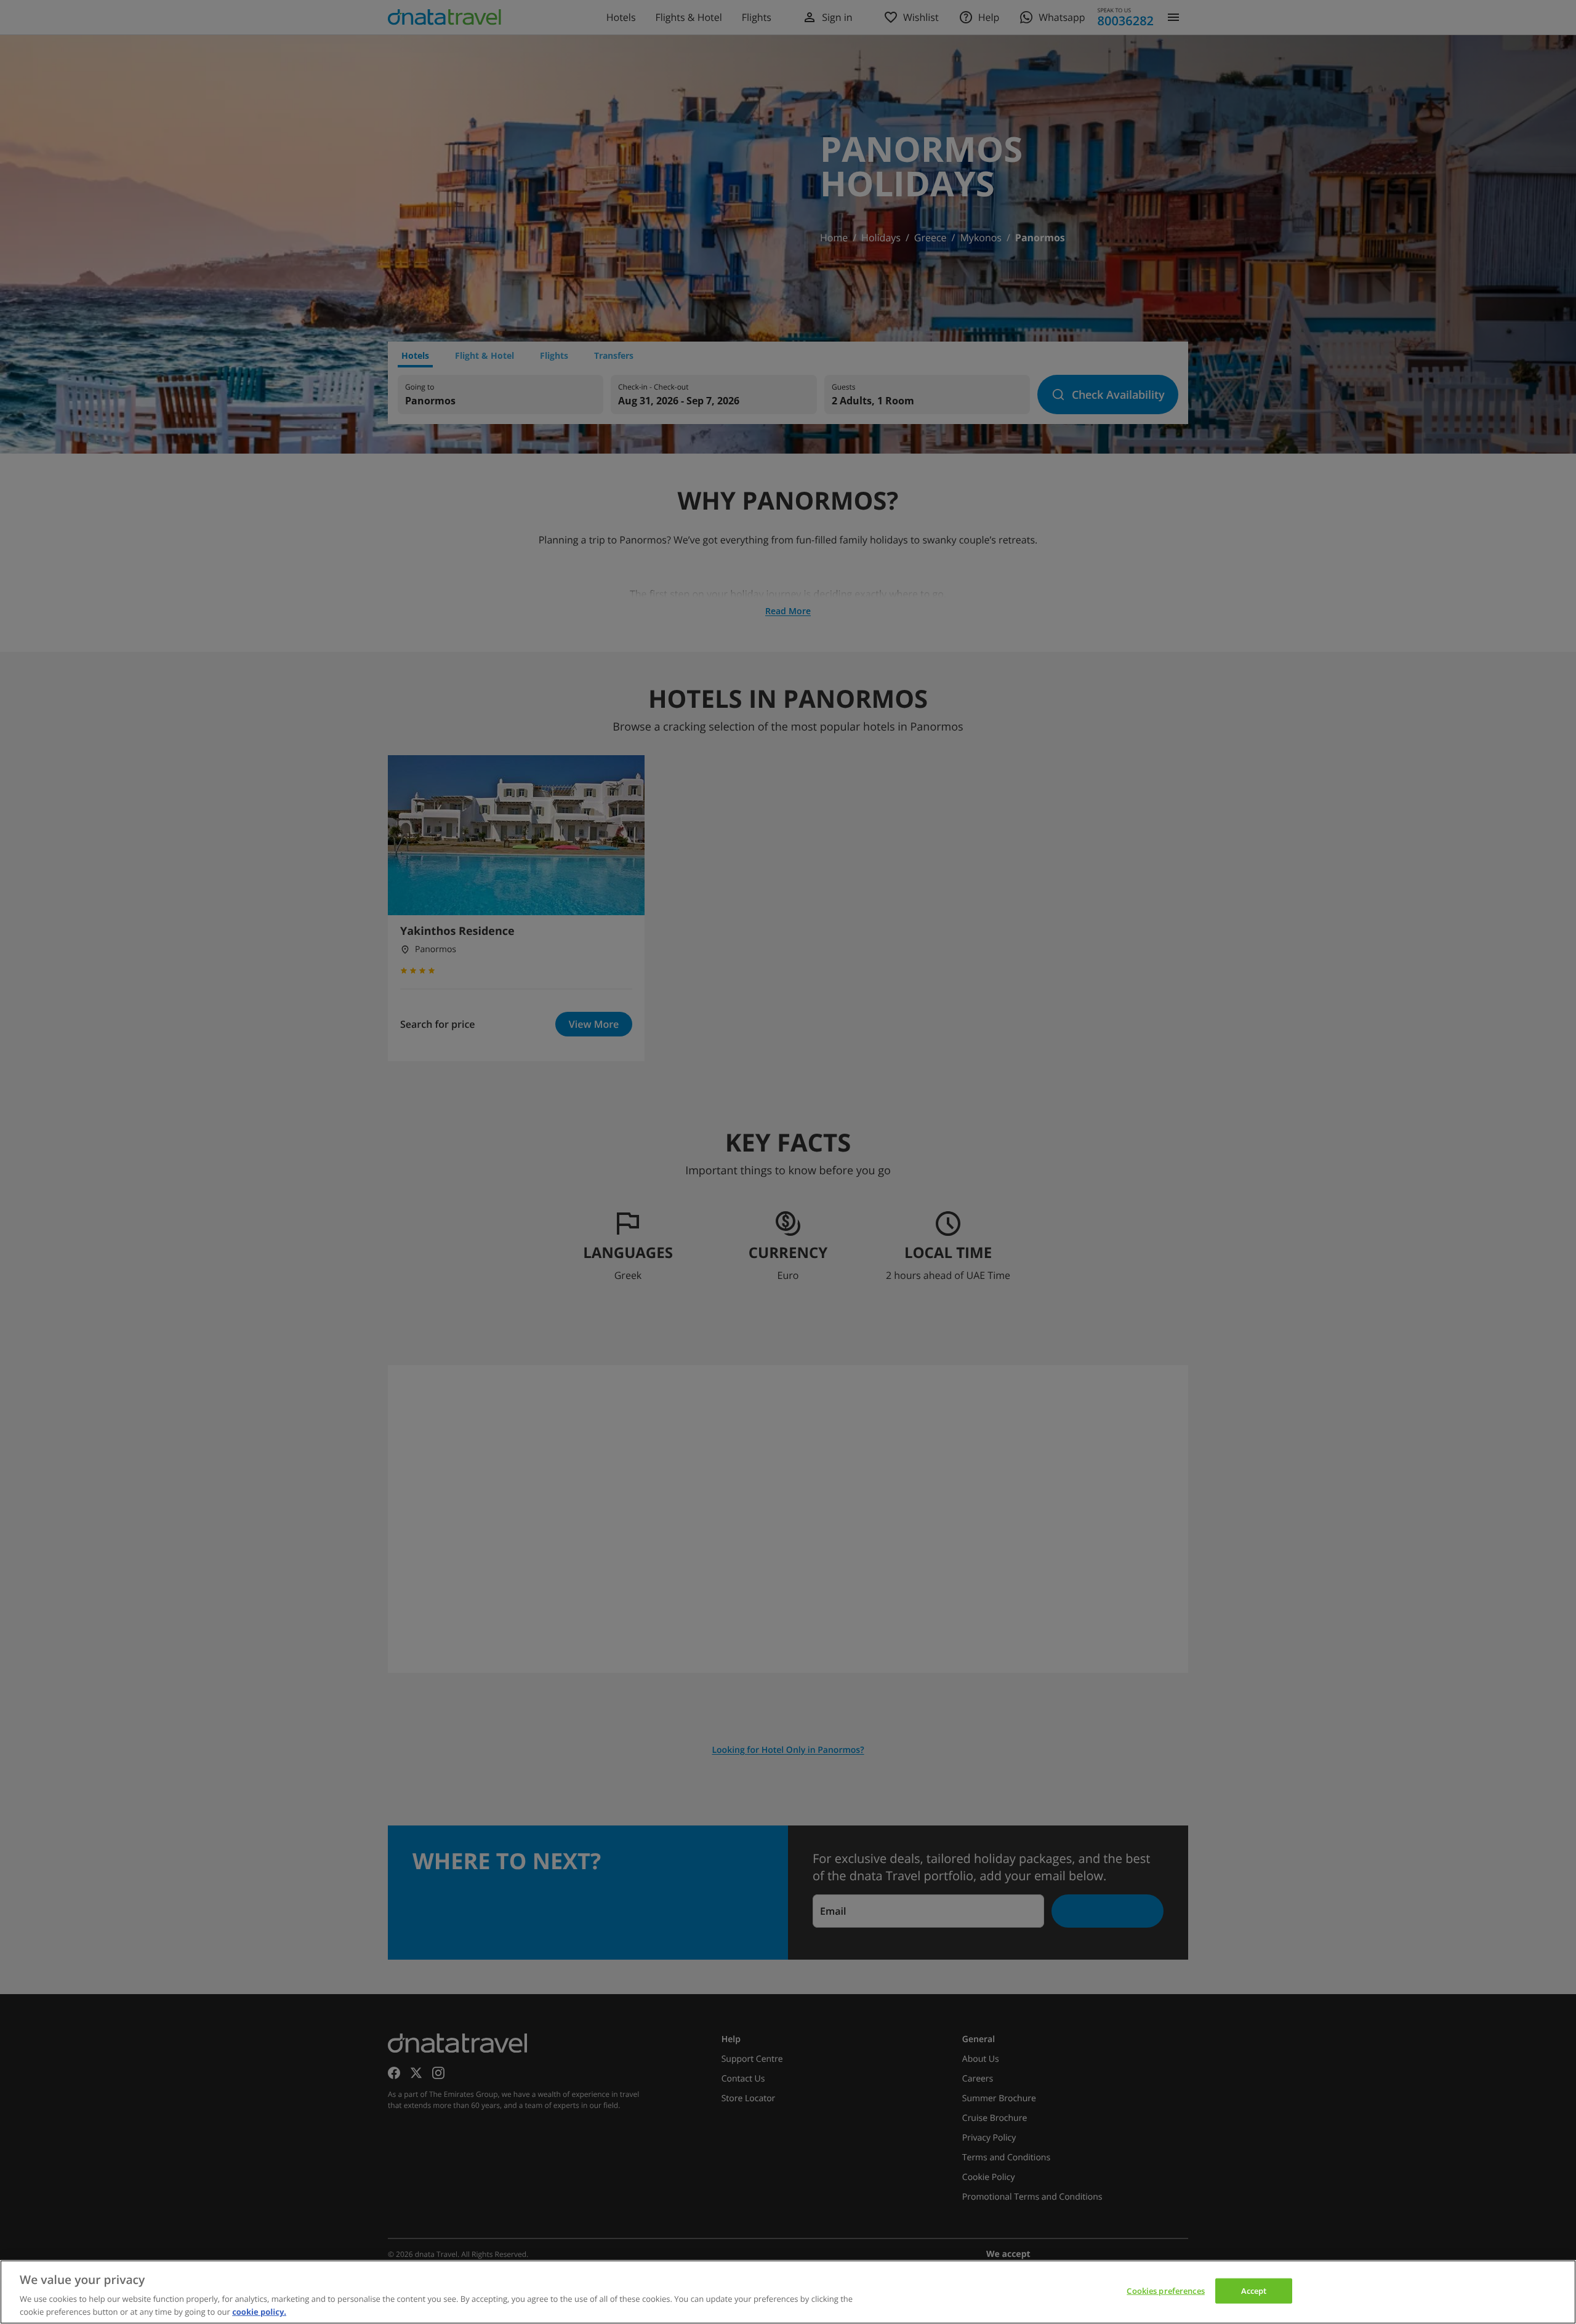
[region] (788, 2292)
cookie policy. (259, 2311)
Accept (1254, 2291)
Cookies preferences (1165, 2291)
